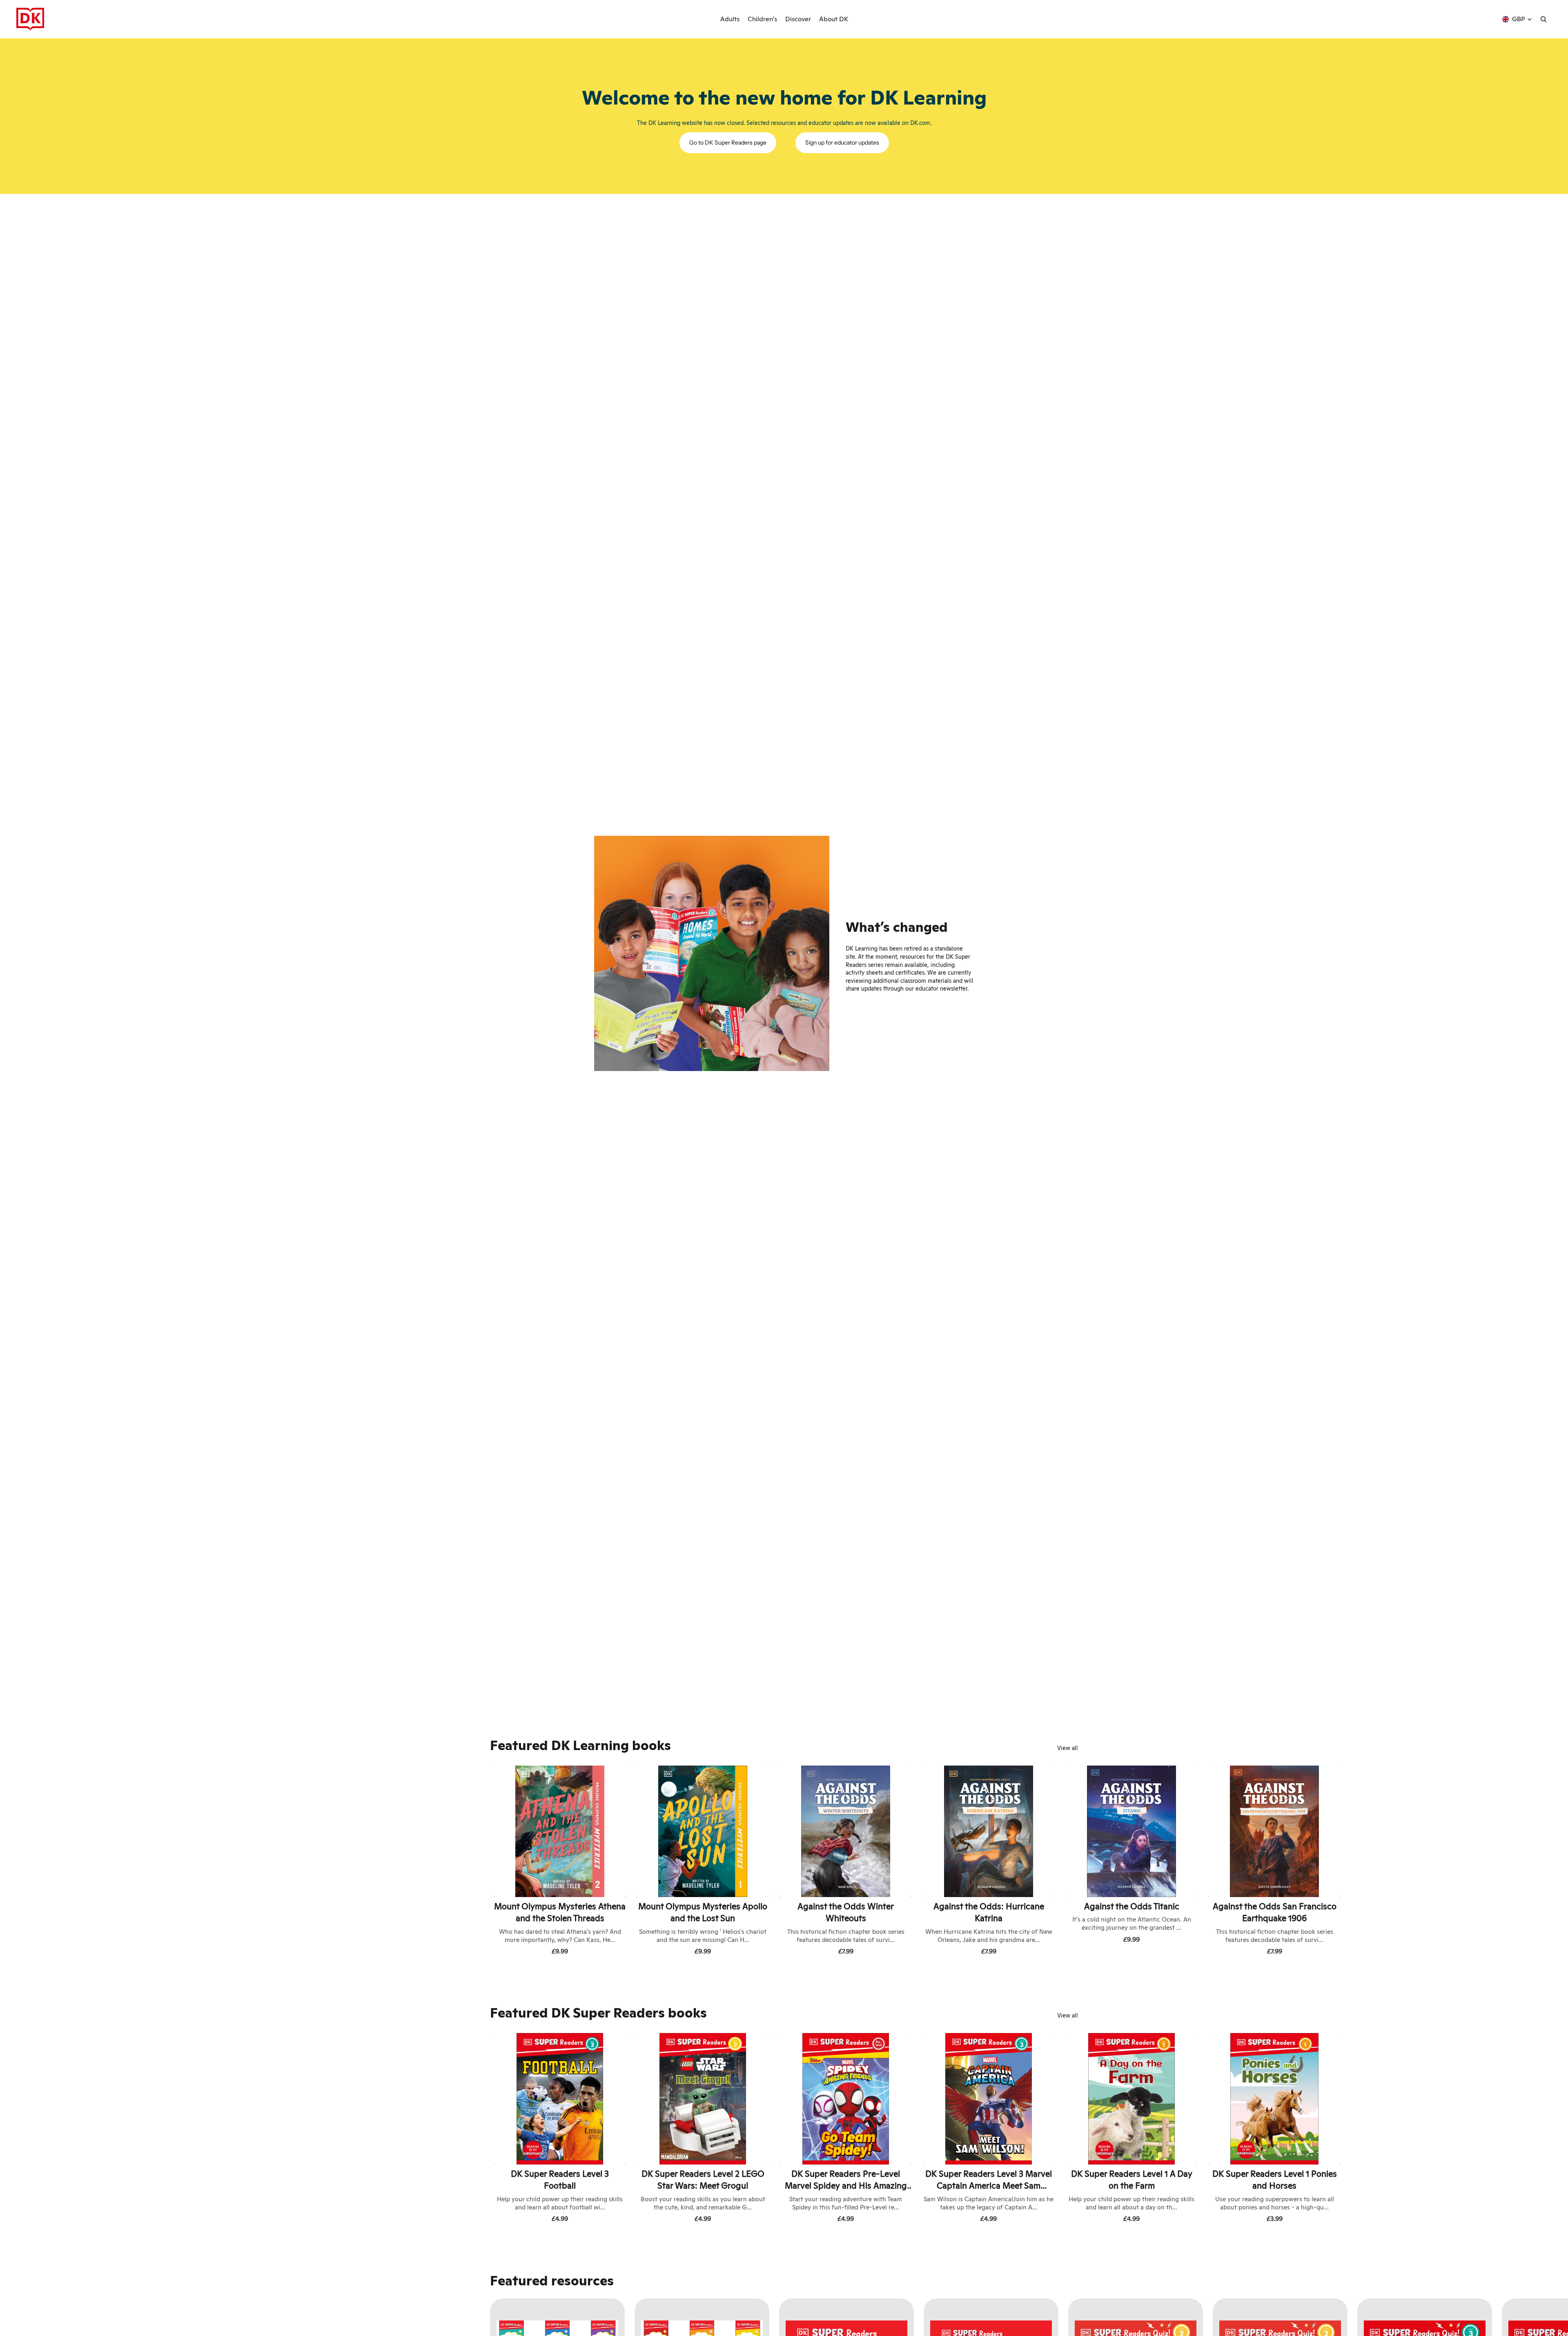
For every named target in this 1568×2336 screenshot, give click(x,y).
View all (1068, 1748)
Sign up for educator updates (842, 143)
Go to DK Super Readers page (728, 143)
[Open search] (1543, 19)
